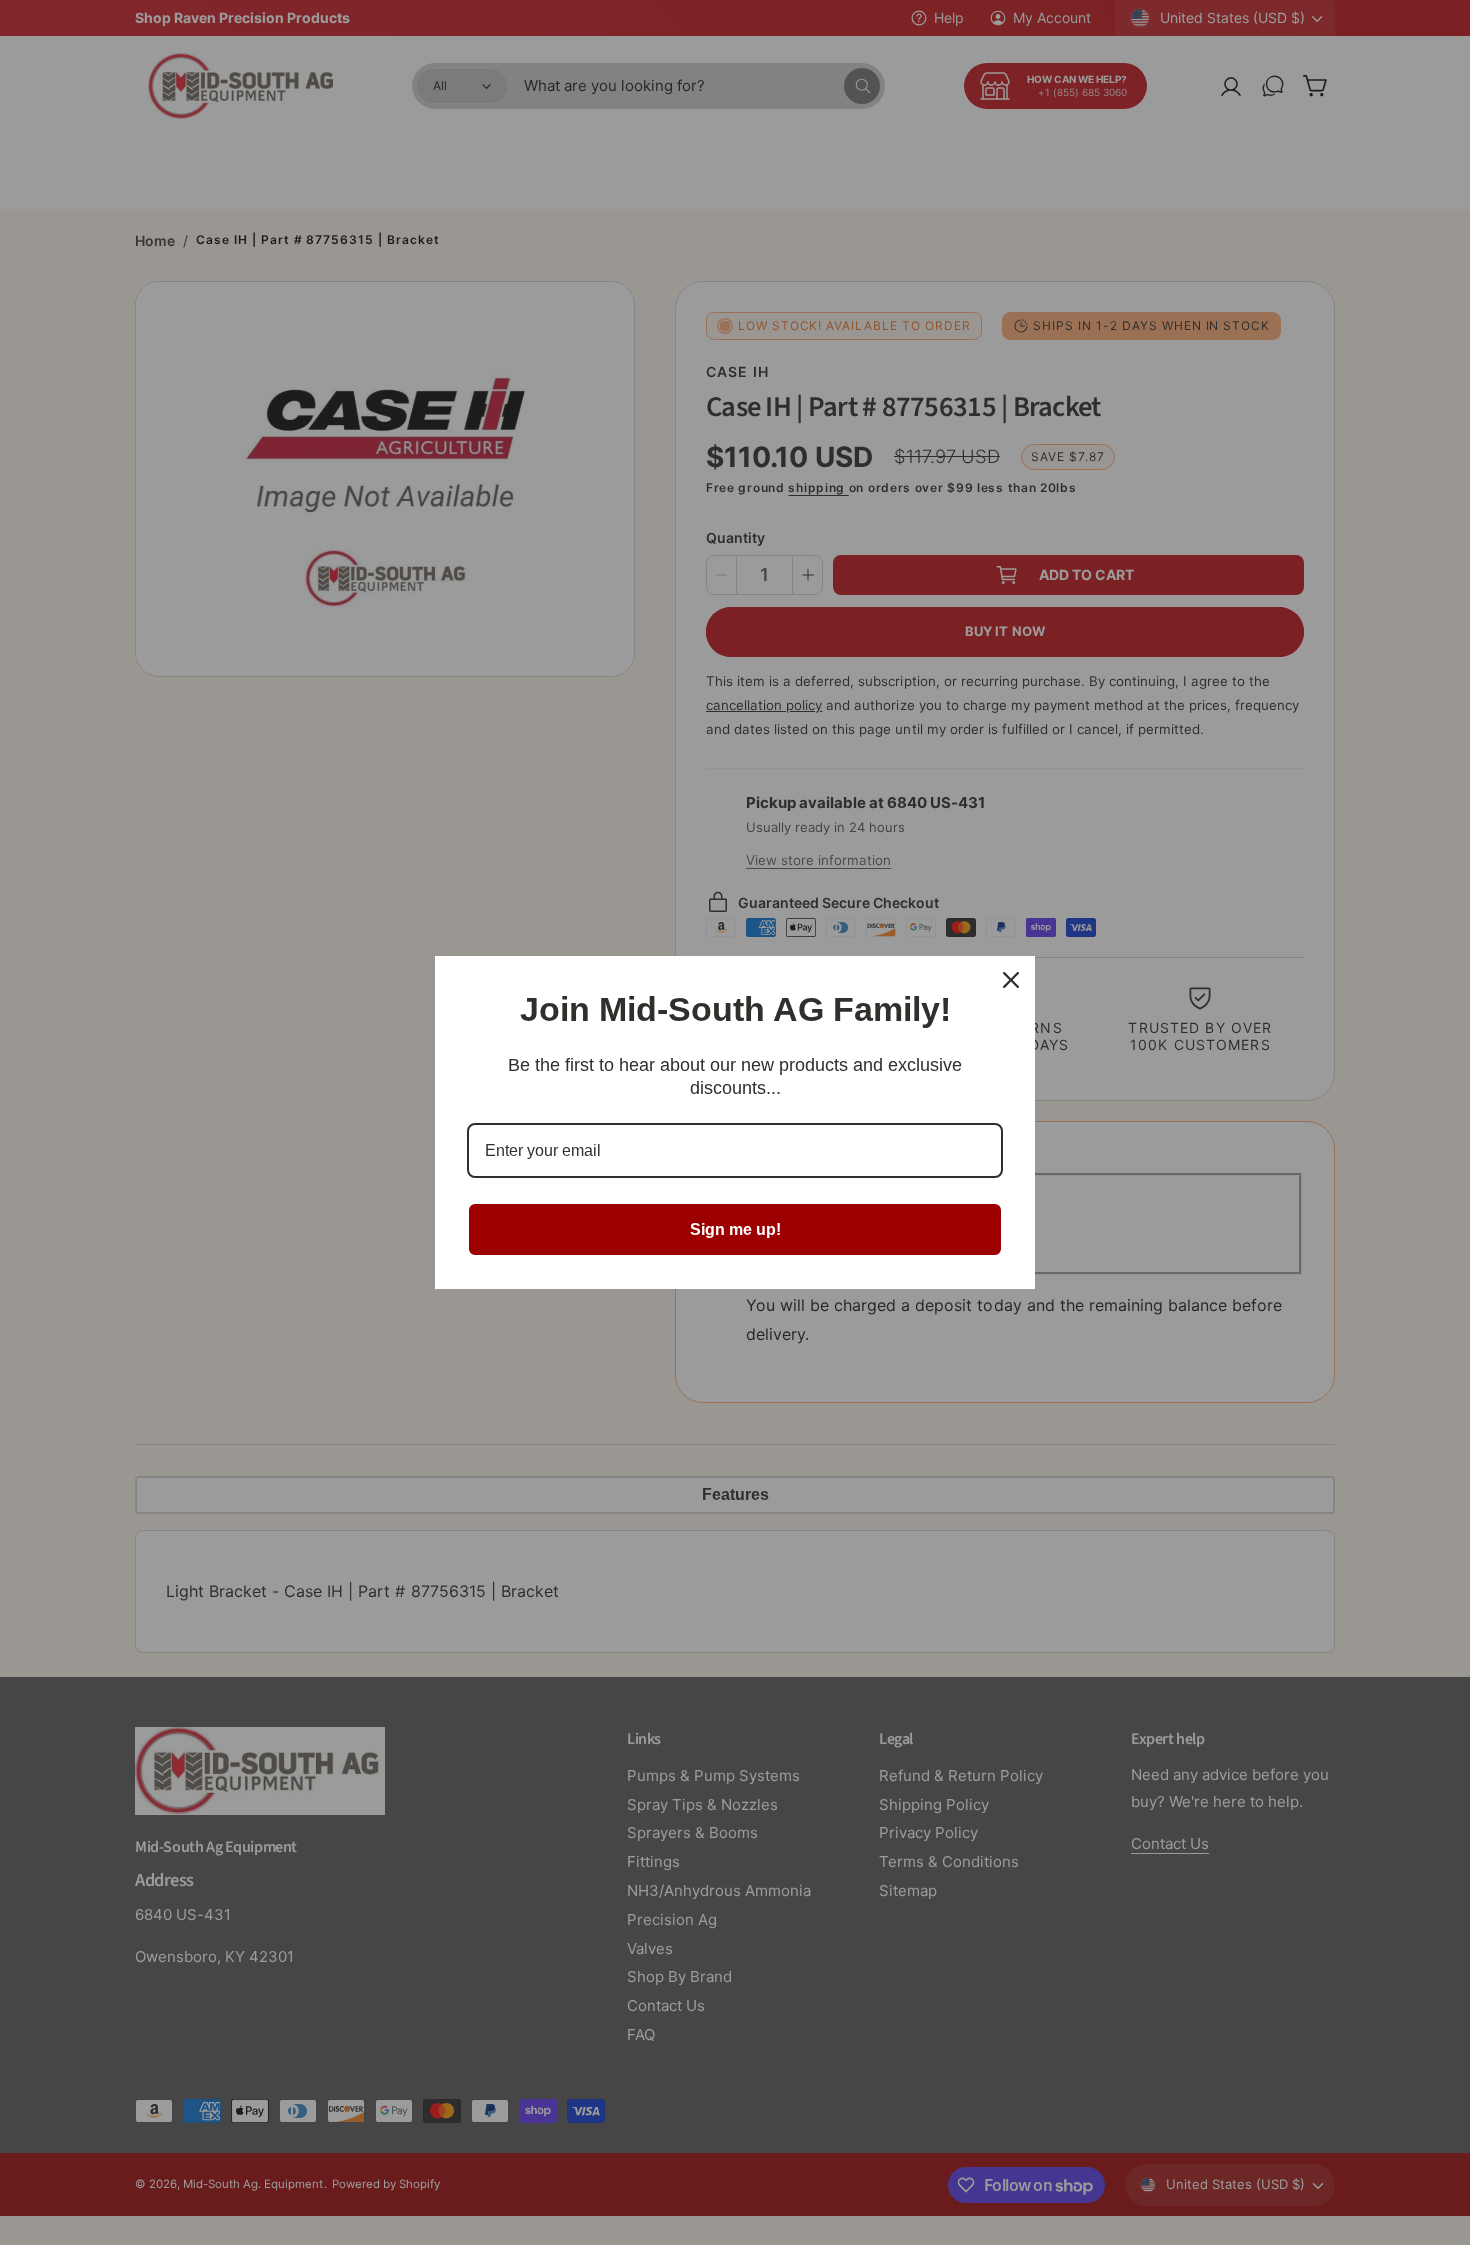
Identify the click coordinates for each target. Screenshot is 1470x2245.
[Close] (1011, 980)
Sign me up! (735, 1229)
